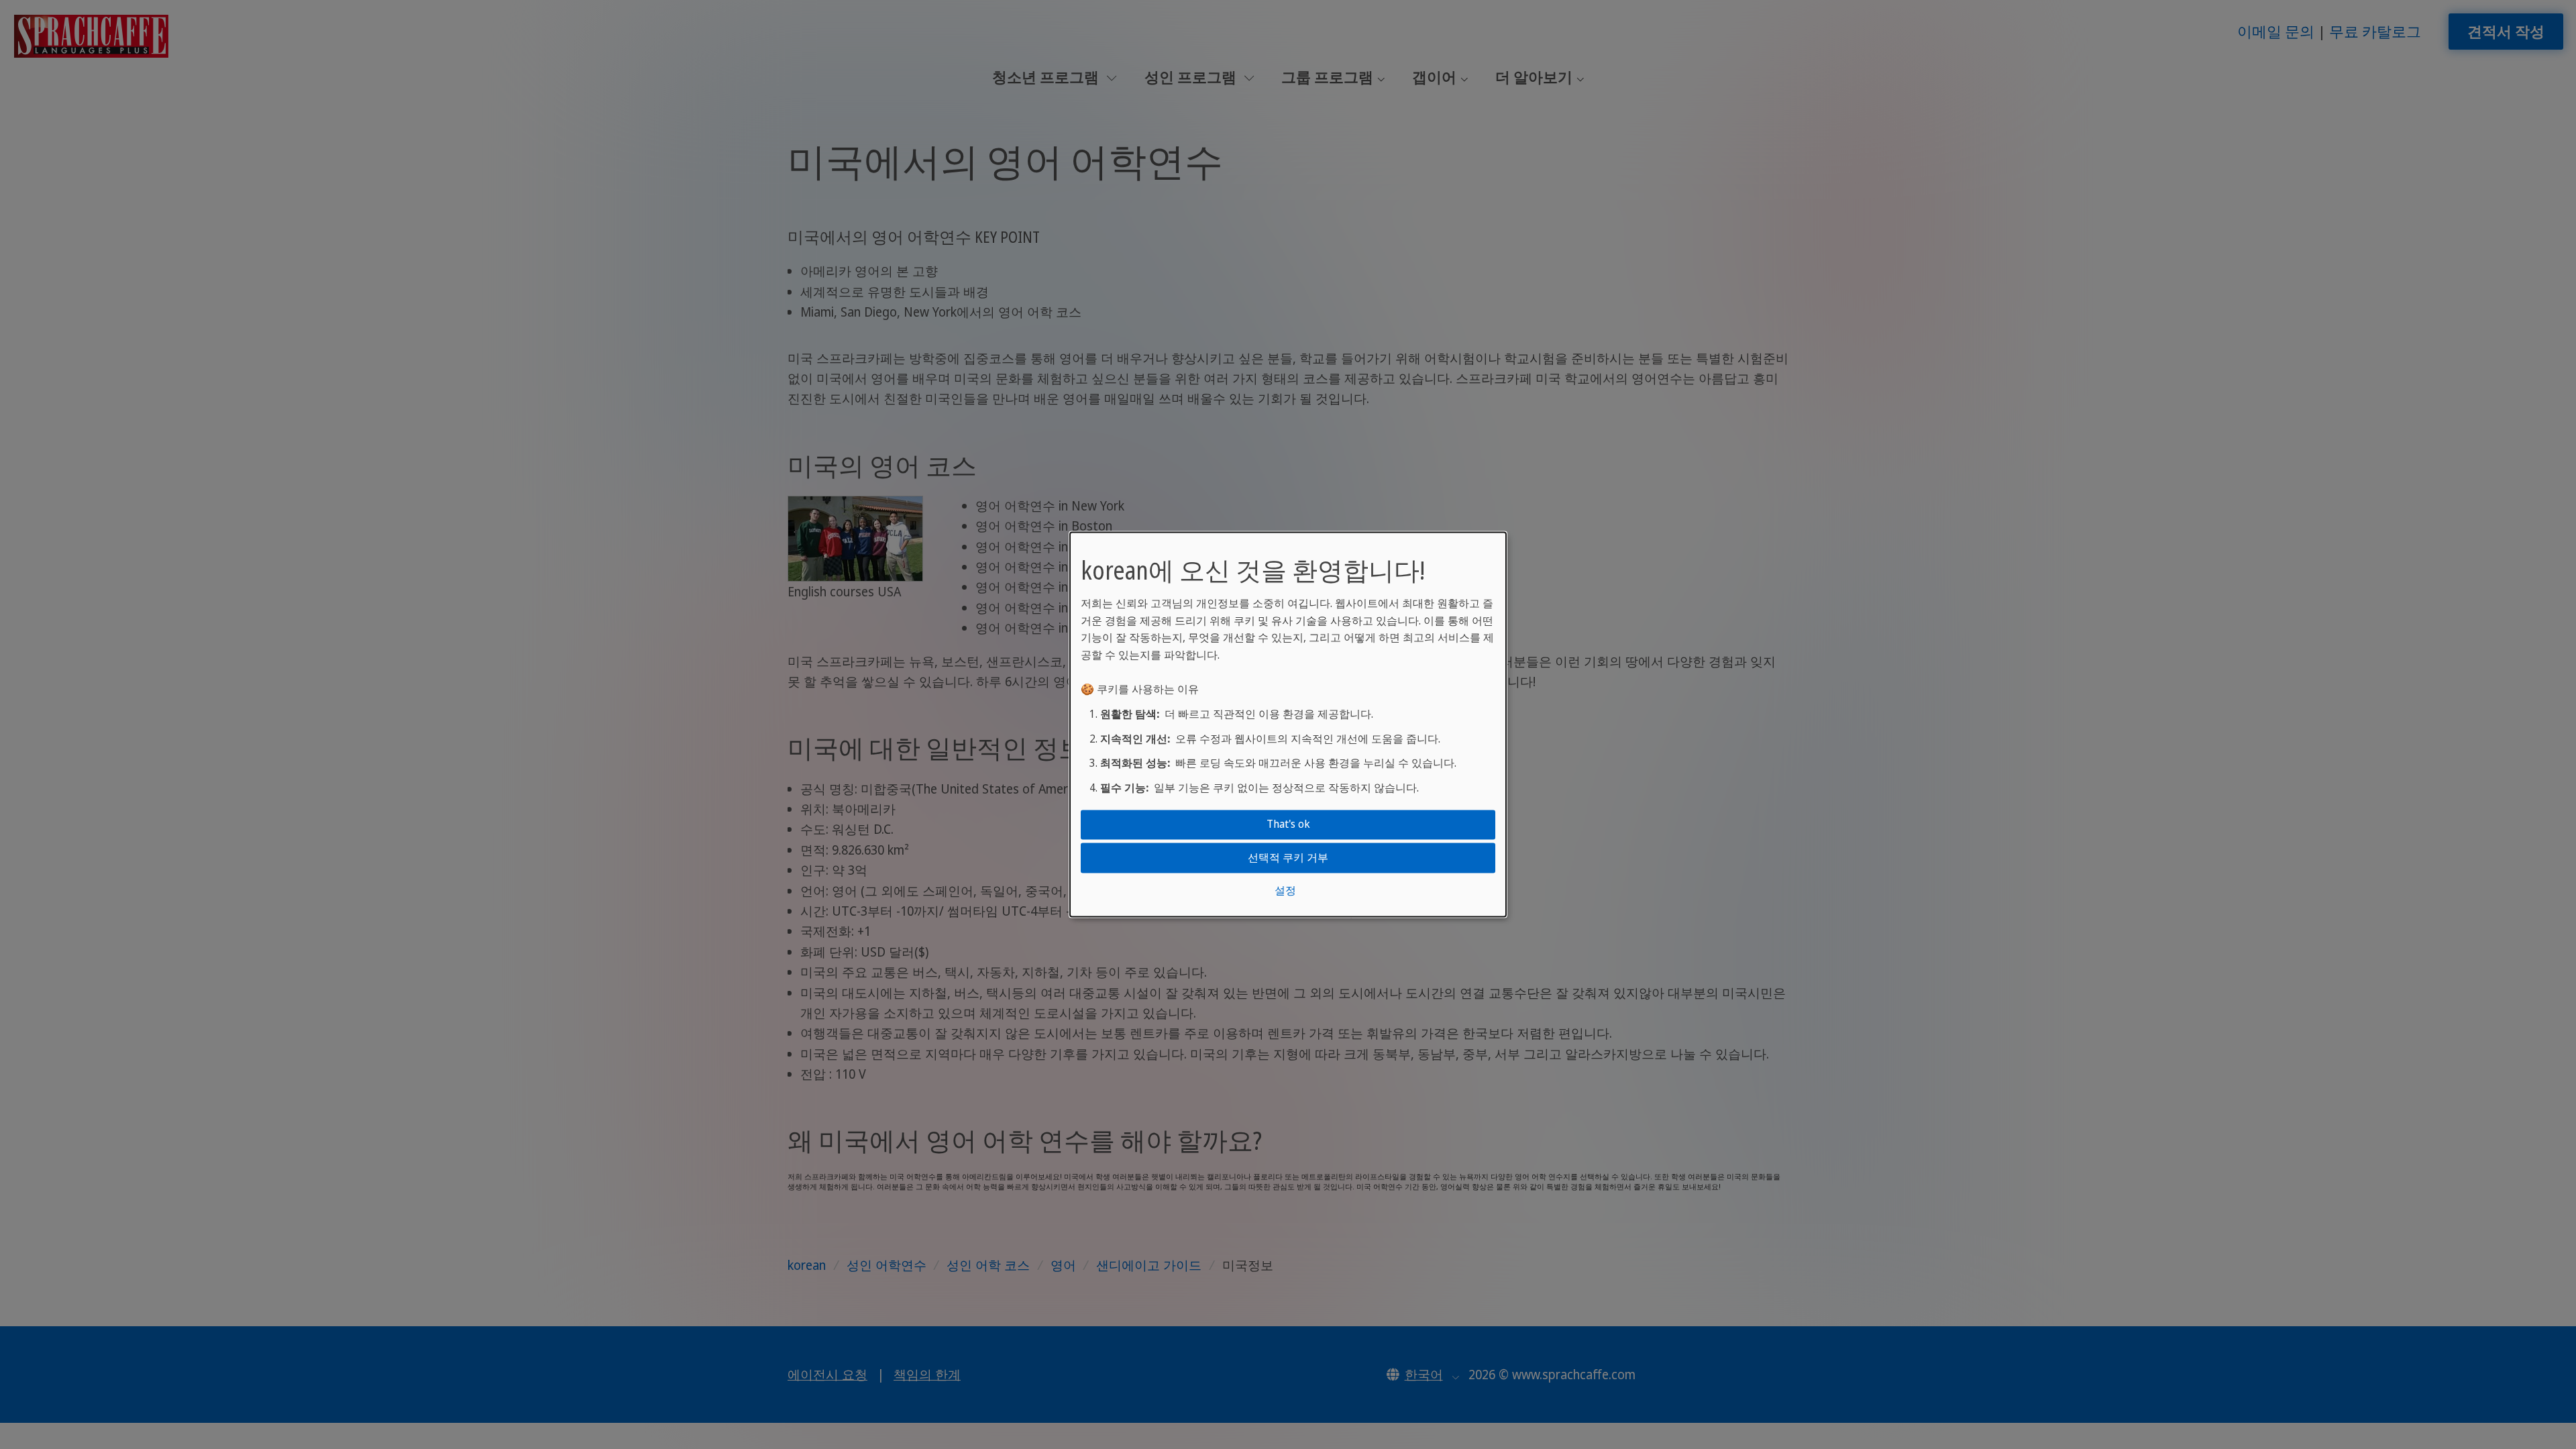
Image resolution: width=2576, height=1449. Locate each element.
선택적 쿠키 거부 (1288, 857)
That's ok (1288, 824)
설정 (1285, 890)
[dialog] (1288, 724)
